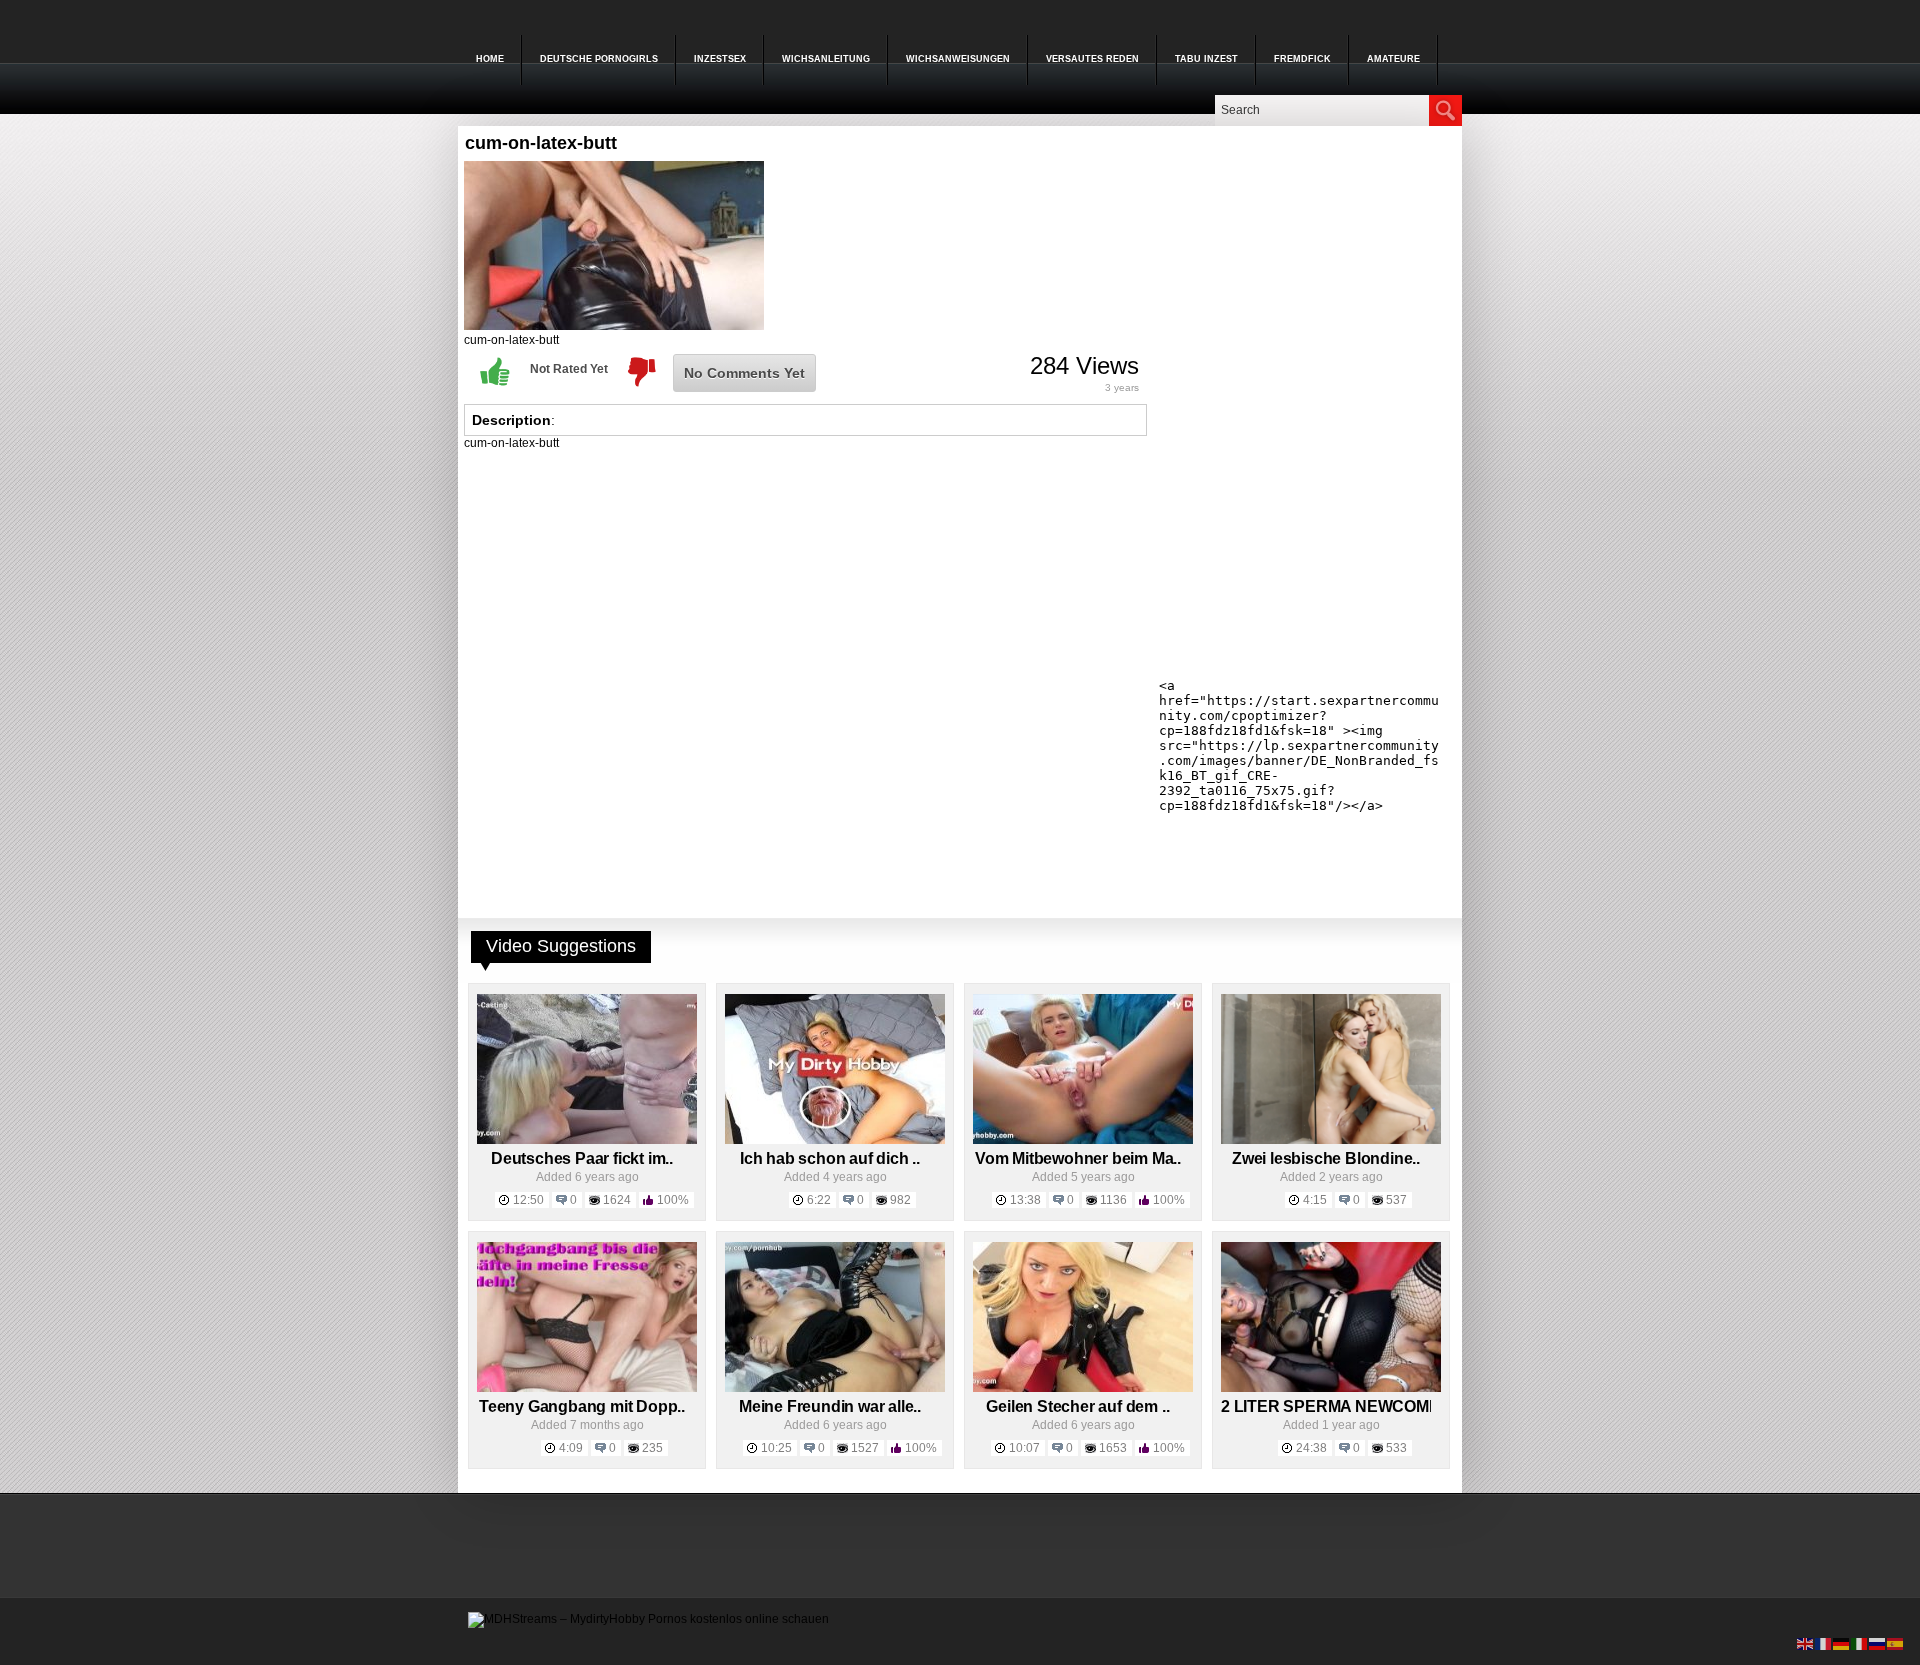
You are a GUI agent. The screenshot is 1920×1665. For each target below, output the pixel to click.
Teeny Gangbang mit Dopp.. (582, 1406)
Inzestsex (720, 59)
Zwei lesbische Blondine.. (1326, 1158)
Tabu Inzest (1206, 59)
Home (490, 59)
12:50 (528, 1200)
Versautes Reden (1092, 59)
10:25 (776, 1448)
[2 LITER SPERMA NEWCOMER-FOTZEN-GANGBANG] (1331, 1388)
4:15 (1315, 1200)
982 (900, 1200)
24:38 (1311, 1448)
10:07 (1024, 1448)
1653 (1113, 1448)
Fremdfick (1302, 59)
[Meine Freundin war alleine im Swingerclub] (835, 1388)
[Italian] (1860, 1643)
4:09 (571, 1448)
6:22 (819, 1200)
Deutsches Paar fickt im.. (582, 1158)
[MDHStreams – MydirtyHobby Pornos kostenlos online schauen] (648, 1619)
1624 (617, 1200)
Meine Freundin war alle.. (830, 1406)
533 (1396, 1448)
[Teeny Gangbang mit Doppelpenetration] (587, 1388)
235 (652, 1448)
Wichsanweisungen (958, 59)
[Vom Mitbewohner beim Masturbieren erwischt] (1083, 1140)
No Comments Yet (744, 373)
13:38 (1025, 1200)
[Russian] (1878, 1643)
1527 (865, 1448)
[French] (1824, 1643)
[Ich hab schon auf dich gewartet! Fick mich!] (835, 1140)
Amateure (1393, 59)
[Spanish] (1896, 1643)
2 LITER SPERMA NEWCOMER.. (1340, 1406)
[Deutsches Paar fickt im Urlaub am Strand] (587, 1140)
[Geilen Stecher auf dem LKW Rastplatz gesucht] (1083, 1388)
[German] (1842, 1643)
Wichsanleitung (826, 59)
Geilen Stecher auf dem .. (1077, 1406)
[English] (1806, 1643)
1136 (1113, 1200)
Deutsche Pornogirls (599, 59)
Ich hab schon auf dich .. (830, 1158)
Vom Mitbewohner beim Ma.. (1078, 1158)
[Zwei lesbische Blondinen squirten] (1331, 1140)
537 (1396, 1200)
